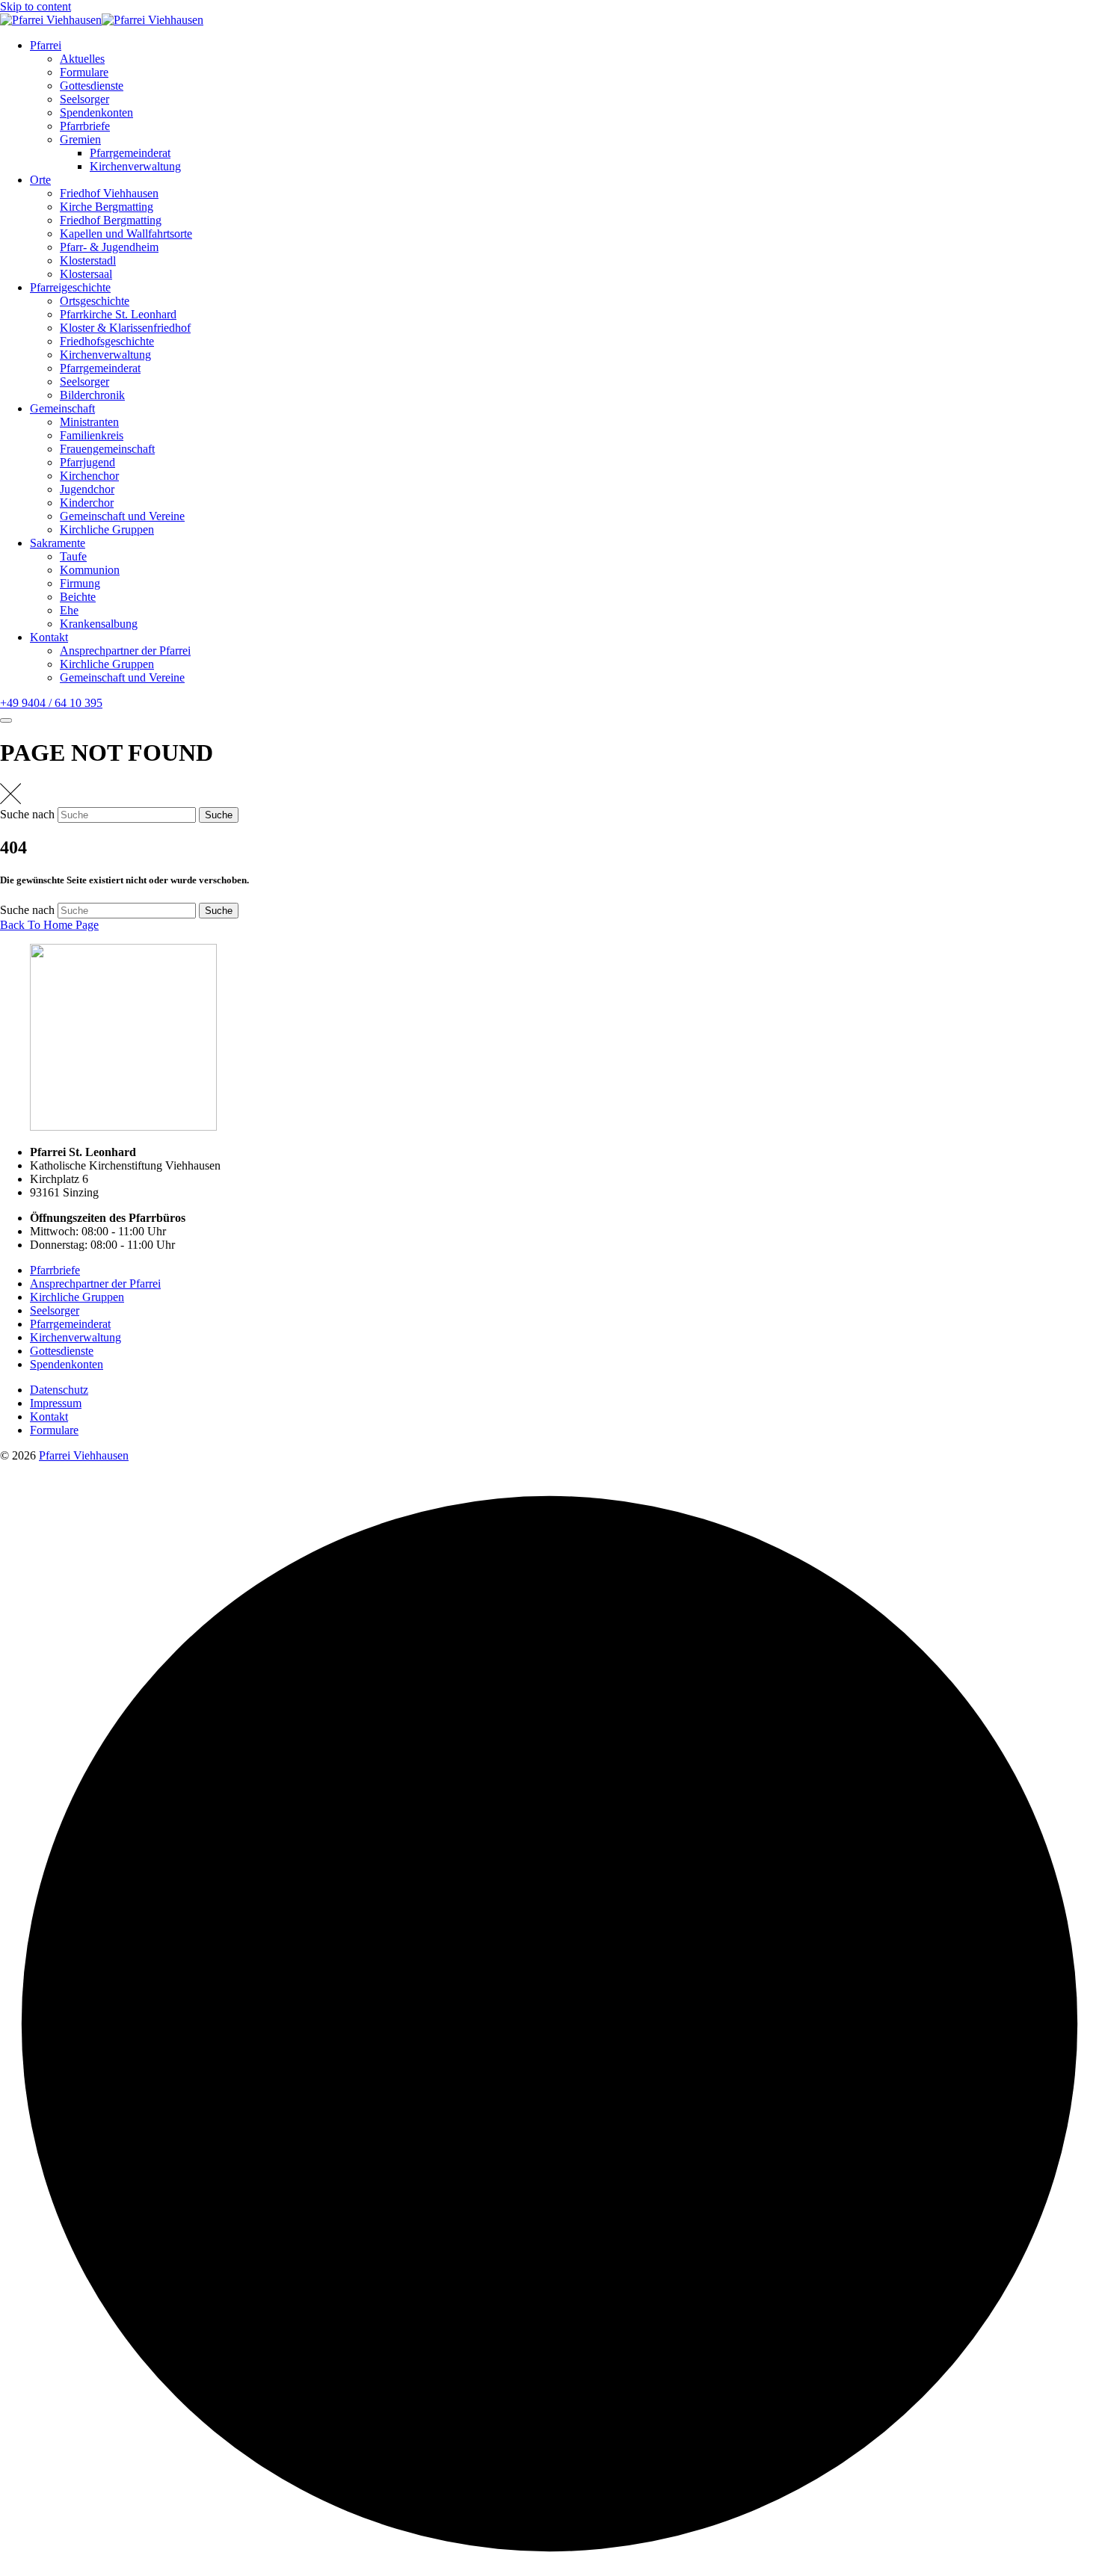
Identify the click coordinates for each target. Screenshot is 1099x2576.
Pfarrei (46, 45)
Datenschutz (59, 1390)
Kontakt (49, 637)
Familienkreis (92, 435)
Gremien (80, 139)
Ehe (69, 610)
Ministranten (89, 422)
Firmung (80, 583)
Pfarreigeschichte (70, 287)
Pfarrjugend (87, 462)
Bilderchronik (92, 395)
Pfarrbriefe (85, 126)
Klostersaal (86, 274)
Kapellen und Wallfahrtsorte (126, 234)
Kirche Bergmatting (107, 207)
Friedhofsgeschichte (107, 341)
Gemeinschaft (62, 408)
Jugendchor (87, 489)
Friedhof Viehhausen (109, 193)
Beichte (78, 597)
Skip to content (36, 6)
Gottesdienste (92, 86)
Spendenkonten (96, 112)
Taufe (73, 556)
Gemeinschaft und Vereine (122, 516)
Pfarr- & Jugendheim (109, 247)
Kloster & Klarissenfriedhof (125, 328)
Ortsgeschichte (95, 301)
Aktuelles (82, 59)
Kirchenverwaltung (135, 166)
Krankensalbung (99, 624)
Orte (40, 180)
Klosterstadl (88, 260)
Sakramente (58, 543)
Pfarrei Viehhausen (84, 1455)
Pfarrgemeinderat (130, 153)
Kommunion (90, 570)
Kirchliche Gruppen (107, 529)
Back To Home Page (49, 925)
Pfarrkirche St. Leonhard (118, 314)
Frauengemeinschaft (107, 449)
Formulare (84, 72)
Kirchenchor (89, 476)
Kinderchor (87, 503)
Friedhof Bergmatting (111, 220)
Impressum (56, 1403)
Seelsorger (84, 99)
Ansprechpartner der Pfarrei (125, 651)
